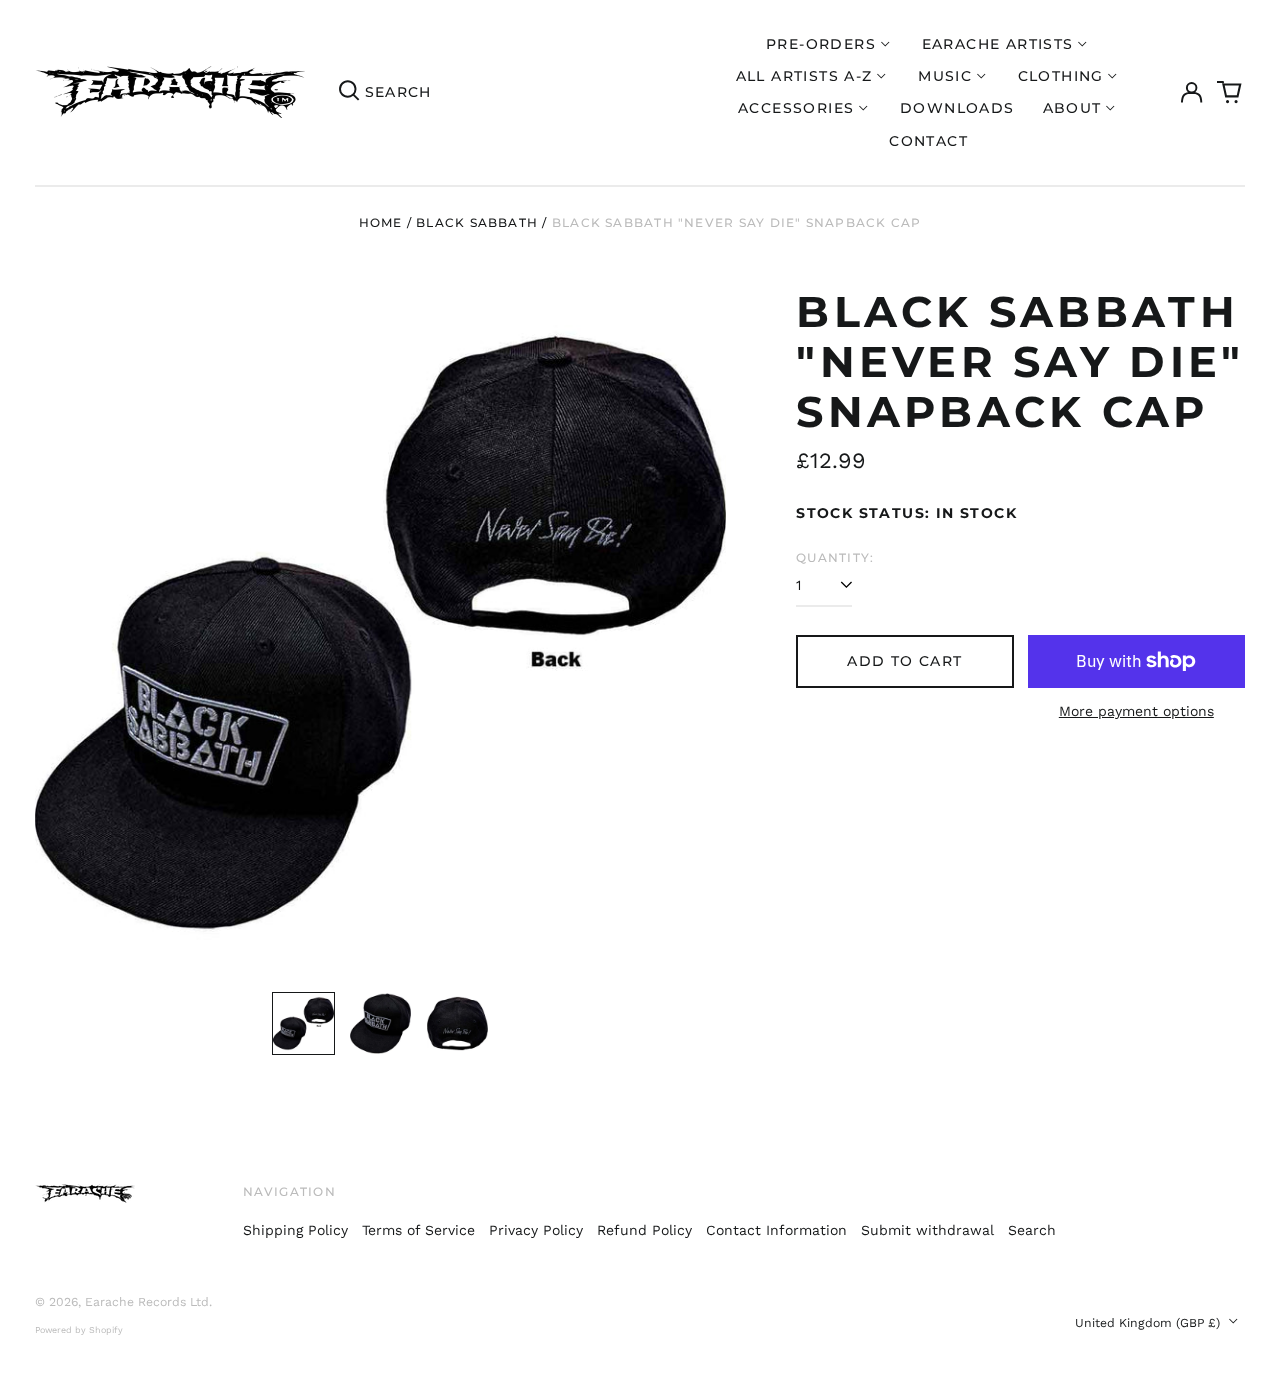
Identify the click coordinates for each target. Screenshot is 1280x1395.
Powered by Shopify (79, 1330)
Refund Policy (644, 1230)
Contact (928, 141)
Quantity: (835, 557)
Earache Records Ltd (147, 1302)
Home (381, 222)
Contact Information (776, 1230)
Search (1032, 1230)
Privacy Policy (536, 1230)
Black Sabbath (477, 222)
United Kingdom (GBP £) (1149, 1323)
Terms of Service (418, 1230)
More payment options (1136, 711)
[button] (1230, 93)
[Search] (349, 93)
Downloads (957, 108)
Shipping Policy (295, 1230)
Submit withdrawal (927, 1230)
